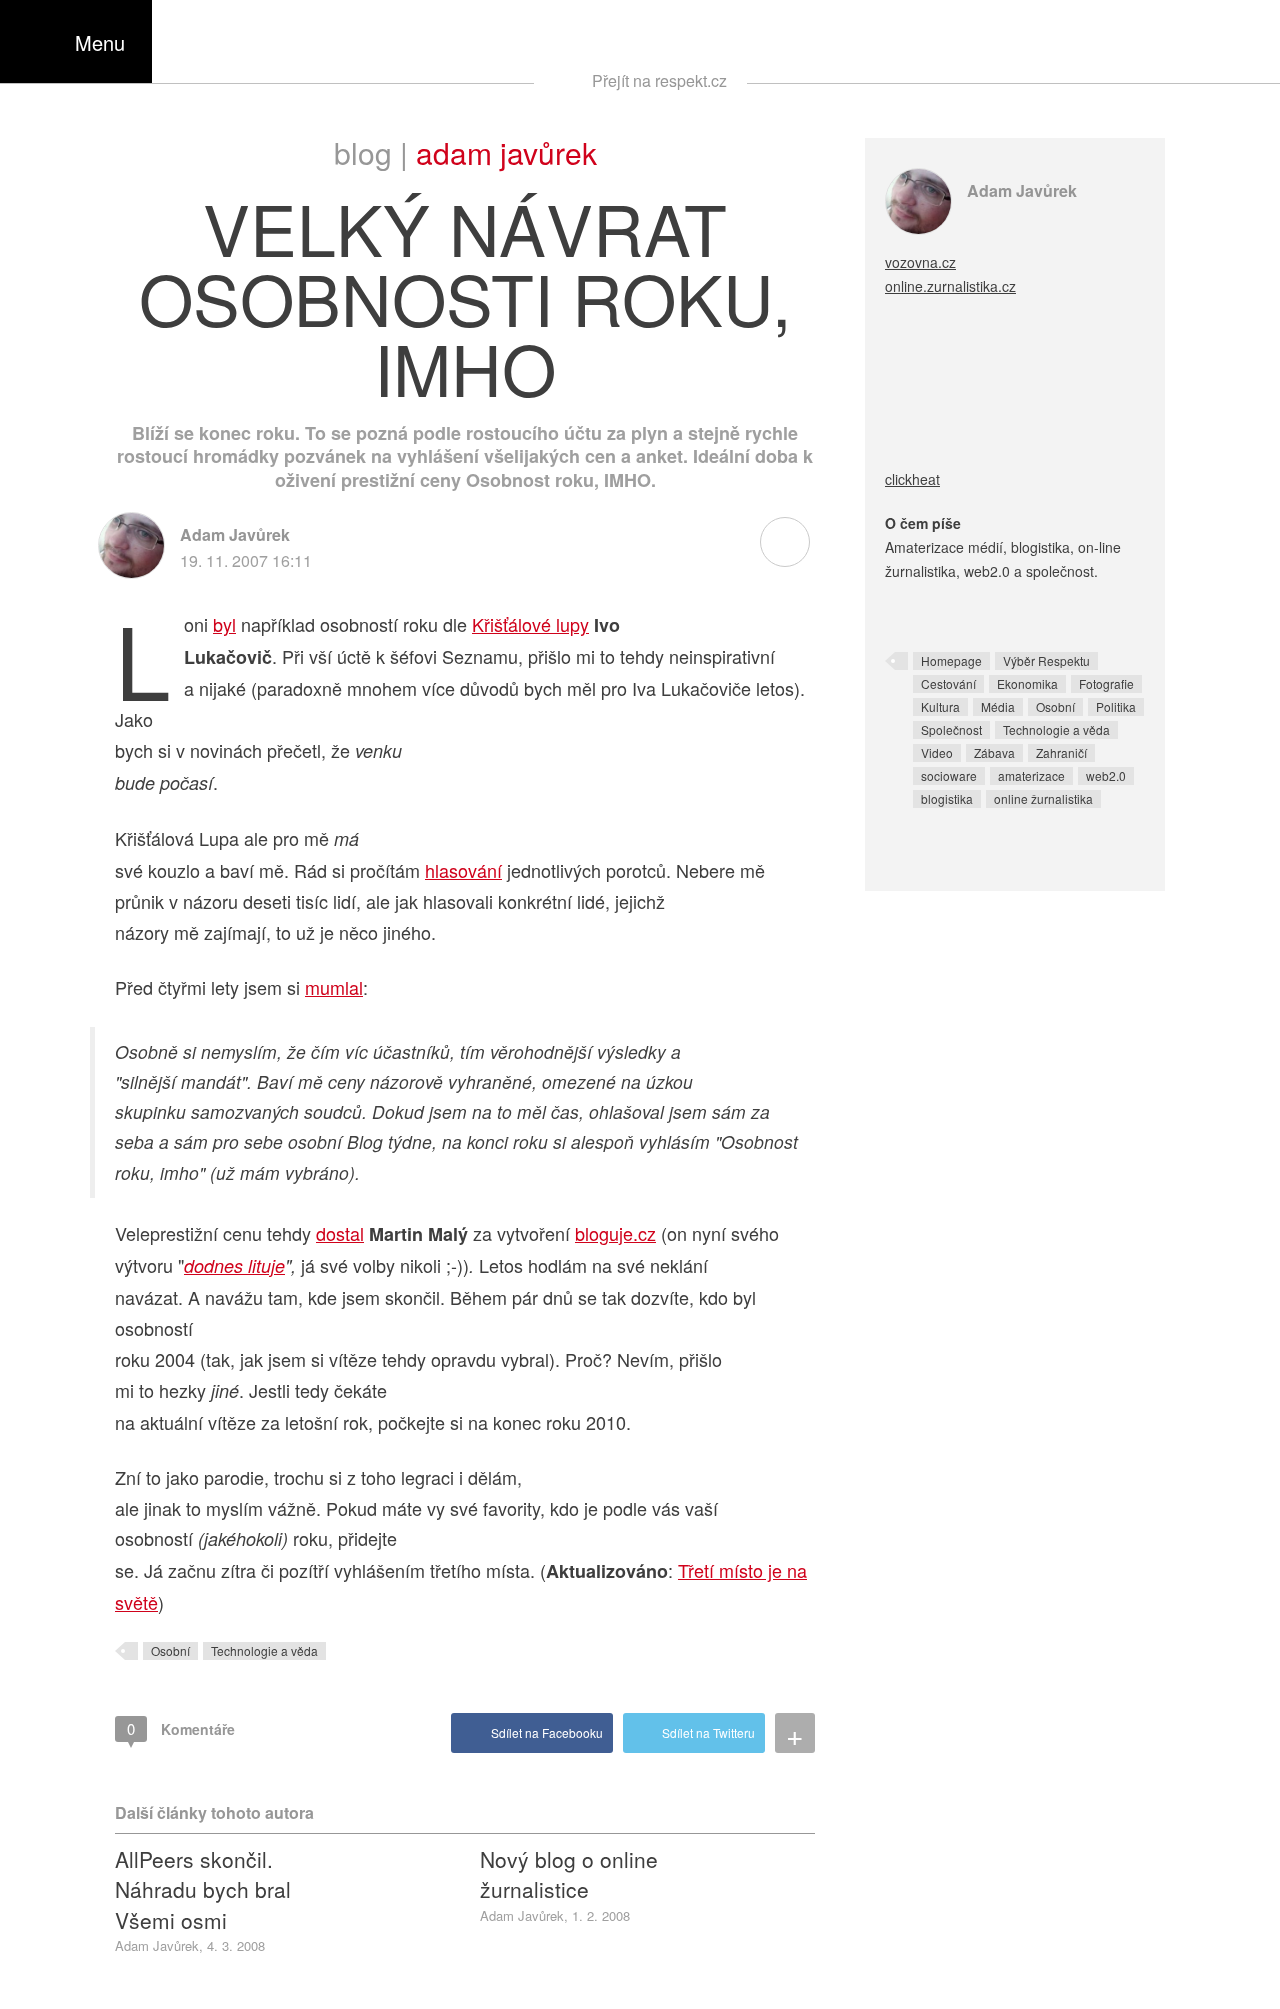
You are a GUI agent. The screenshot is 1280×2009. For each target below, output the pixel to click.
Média (998, 706)
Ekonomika (1027, 683)
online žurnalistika (1043, 798)
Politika (1116, 706)
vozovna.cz (920, 262)
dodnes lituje (234, 1265)
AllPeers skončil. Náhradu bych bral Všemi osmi (203, 1889)
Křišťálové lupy (530, 624)
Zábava (994, 752)
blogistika (947, 798)
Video (937, 752)
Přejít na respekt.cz (659, 80)
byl (224, 624)
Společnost (951, 729)
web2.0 (1106, 775)
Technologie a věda (264, 1650)
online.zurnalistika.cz (950, 286)
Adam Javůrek (506, 152)
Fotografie (1106, 683)
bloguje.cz (615, 1233)
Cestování (948, 683)
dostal (340, 1233)
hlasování (463, 870)
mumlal (334, 987)
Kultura (940, 706)
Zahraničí (1061, 752)
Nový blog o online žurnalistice (569, 1874)
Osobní (170, 1650)
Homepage (951, 660)
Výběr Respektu (1046, 660)
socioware (949, 775)
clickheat (912, 479)
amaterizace (1031, 775)
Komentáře (181, 1728)
